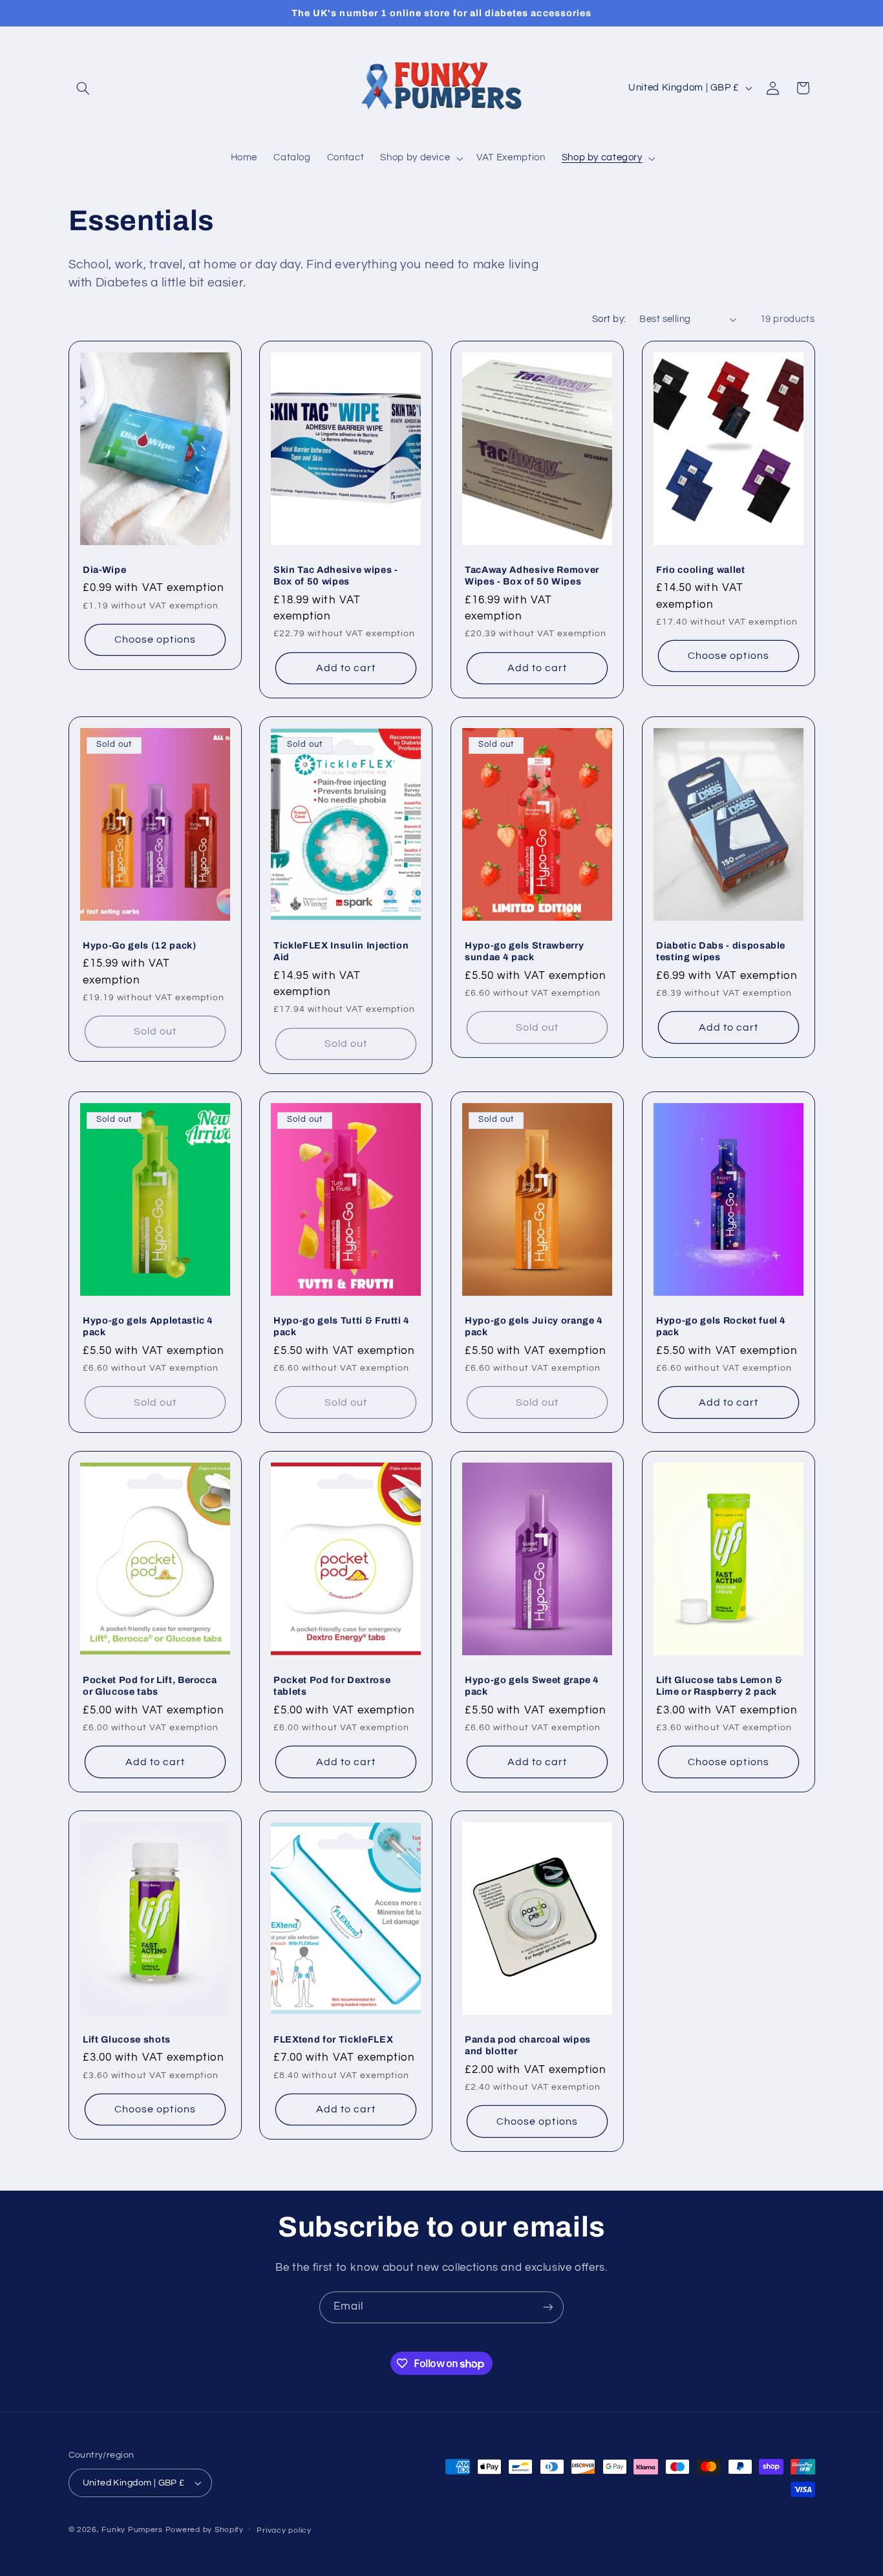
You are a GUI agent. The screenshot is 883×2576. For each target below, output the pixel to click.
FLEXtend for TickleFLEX (333, 2039)
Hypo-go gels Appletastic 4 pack (148, 1326)
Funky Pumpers (132, 2530)
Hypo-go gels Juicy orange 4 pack (534, 1326)
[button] (83, 88)
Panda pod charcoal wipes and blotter (528, 2045)
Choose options (155, 639)
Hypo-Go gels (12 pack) (140, 945)
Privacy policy (284, 2530)
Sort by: (609, 319)
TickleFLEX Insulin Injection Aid (341, 950)
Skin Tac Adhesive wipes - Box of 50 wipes (336, 575)
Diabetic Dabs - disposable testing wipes (721, 950)
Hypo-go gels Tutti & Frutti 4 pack (342, 1326)
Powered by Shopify (205, 2530)
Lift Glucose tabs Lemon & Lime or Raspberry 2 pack (719, 1686)
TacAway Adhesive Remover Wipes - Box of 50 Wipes (532, 575)
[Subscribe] (548, 2307)
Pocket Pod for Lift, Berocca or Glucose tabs (150, 1686)
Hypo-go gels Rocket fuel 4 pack (721, 1326)
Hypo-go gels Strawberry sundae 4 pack (524, 950)
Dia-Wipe (104, 570)
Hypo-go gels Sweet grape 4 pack (532, 1686)
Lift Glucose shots (127, 2039)
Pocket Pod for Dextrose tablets (332, 1686)
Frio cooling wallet (701, 570)
